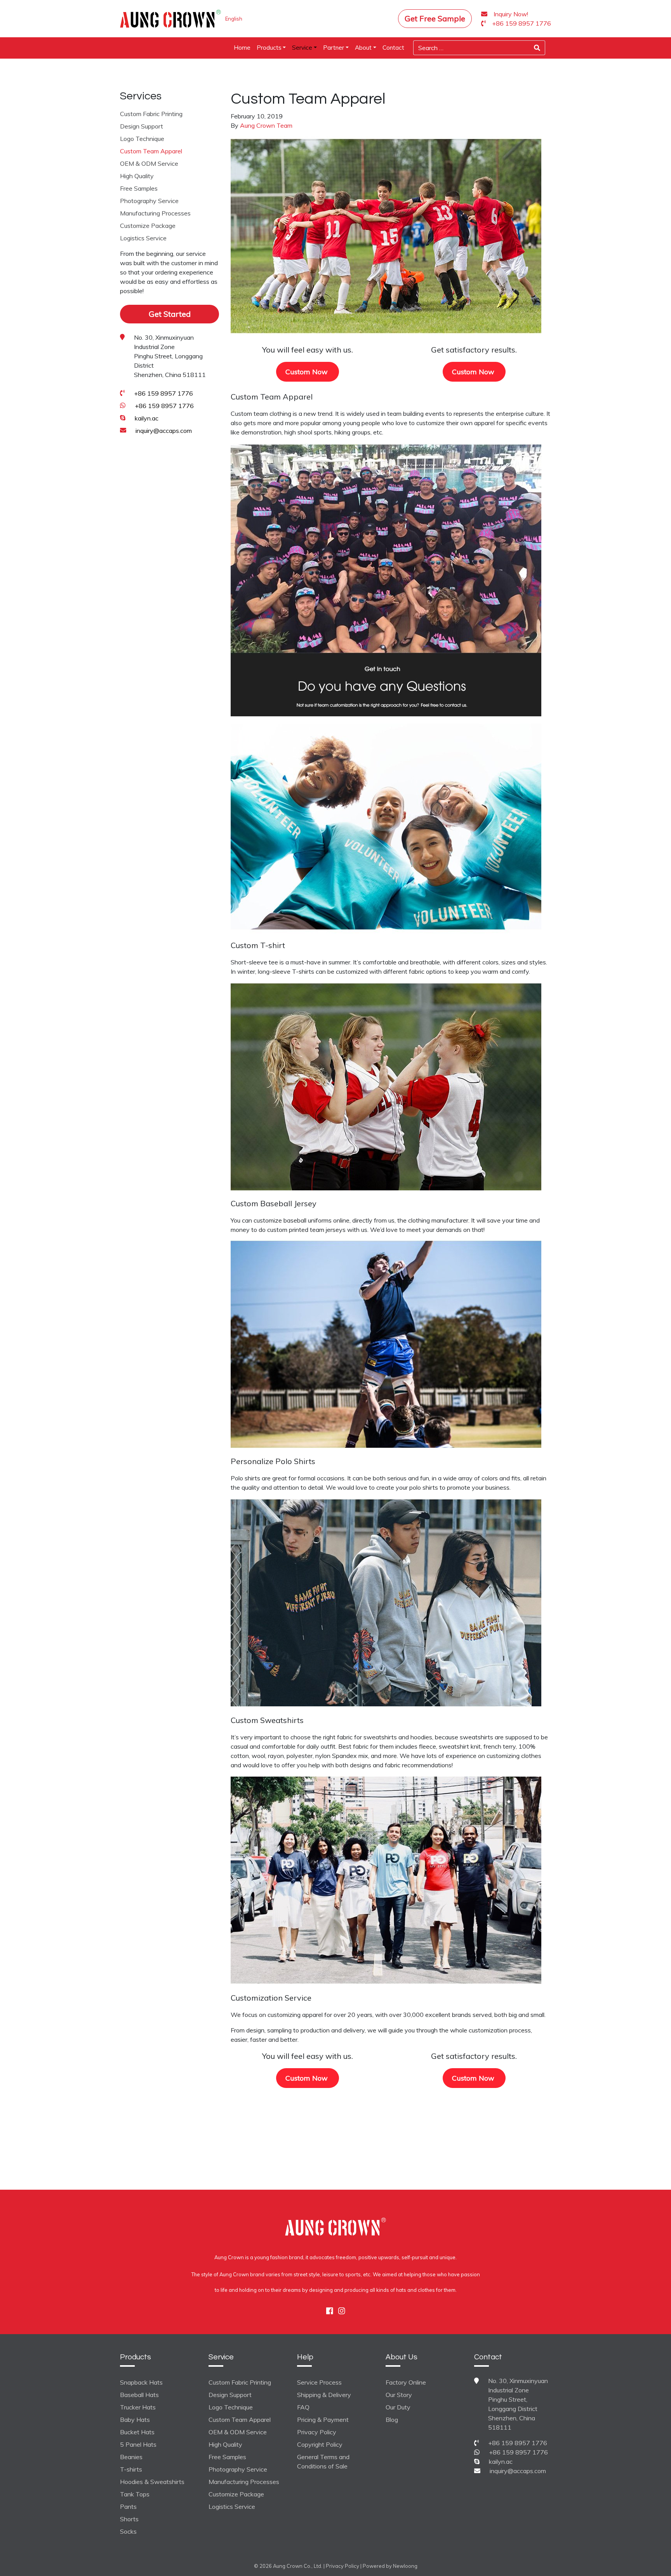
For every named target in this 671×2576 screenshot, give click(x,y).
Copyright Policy (320, 2444)
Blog (392, 2420)
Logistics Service (143, 238)
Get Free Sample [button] (435, 18)
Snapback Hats (141, 2382)
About (363, 48)
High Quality (137, 175)
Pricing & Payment (323, 2420)
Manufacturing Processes (155, 213)
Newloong (405, 2566)
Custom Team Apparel (151, 151)
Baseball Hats (139, 2395)
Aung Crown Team (266, 125)
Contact (393, 48)
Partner (334, 48)
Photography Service (149, 200)
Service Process (319, 2382)
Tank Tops (135, 2494)
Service (302, 48)
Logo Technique (142, 138)
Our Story (399, 2395)
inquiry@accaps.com (164, 430)
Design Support (142, 126)
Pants (128, 2507)
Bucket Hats (137, 2432)
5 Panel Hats (138, 2444)
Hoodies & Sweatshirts (152, 2482)
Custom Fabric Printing (151, 113)
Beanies (131, 2457)
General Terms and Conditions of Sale (323, 2461)
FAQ (303, 2407)
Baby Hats (135, 2420)
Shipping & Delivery (324, 2395)
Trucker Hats (138, 2407)
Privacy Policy (317, 2432)
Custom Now (308, 372)
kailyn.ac (147, 418)
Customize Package (148, 225)
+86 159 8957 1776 (163, 393)
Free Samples (139, 188)
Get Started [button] (170, 314)
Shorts (129, 2519)
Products (269, 48)
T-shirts (131, 2469)
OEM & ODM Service (149, 163)
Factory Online (406, 2382)
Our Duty (398, 2407)
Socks (128, 2531)
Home (242, 48)
